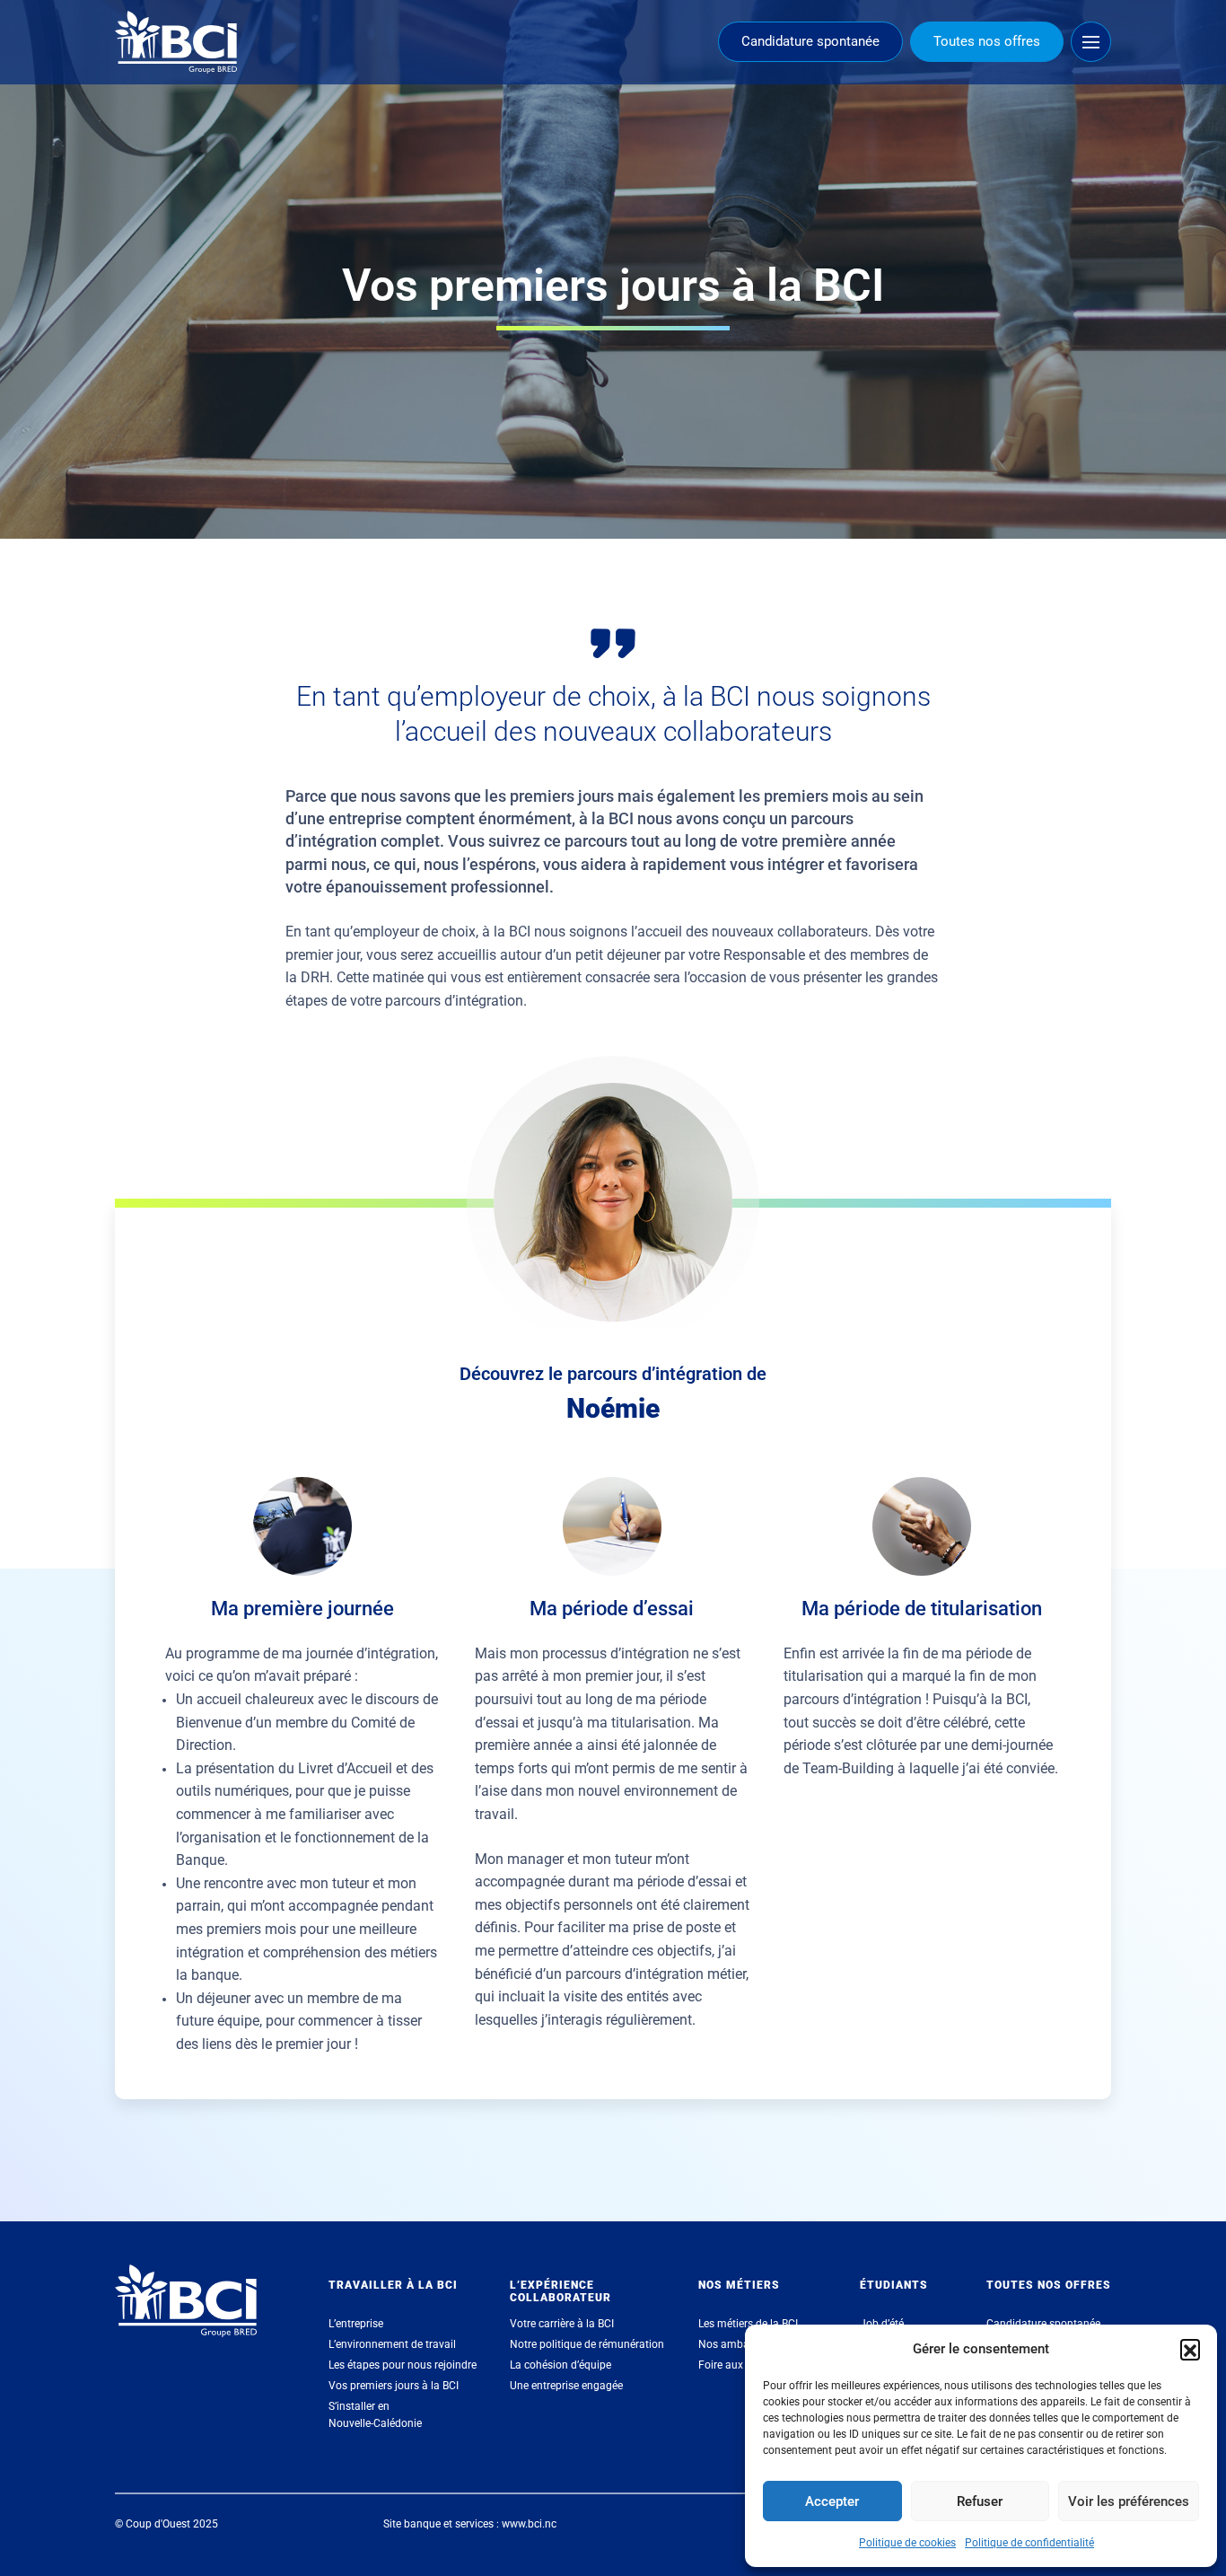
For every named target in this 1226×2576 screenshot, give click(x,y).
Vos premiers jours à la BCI (394, 2386)
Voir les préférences (1129, 2501)
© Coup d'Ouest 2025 (166, 2524)
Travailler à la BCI (393, 2285)
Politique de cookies (907, 2543)
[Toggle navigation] (1091, 42)
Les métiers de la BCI (748, 2324)
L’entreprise (356, 2324)
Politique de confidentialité (1029, 2543)
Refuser (980, 2501)
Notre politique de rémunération (587, 2344)
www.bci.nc (529, 2524)
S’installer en (375, 2415)
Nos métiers (739, 2285)
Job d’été (882, 2324)
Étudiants (894, 2285)
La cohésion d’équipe (560, 2365)
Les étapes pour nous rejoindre (403, 2365)
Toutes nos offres (987, 41)
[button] (1190, 2349)
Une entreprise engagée (566, 2386)
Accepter (832, 2501)
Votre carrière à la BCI (562, 2324)
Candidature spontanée (810, 41)
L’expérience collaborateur (560, 2291)
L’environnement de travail (392, 2344)
